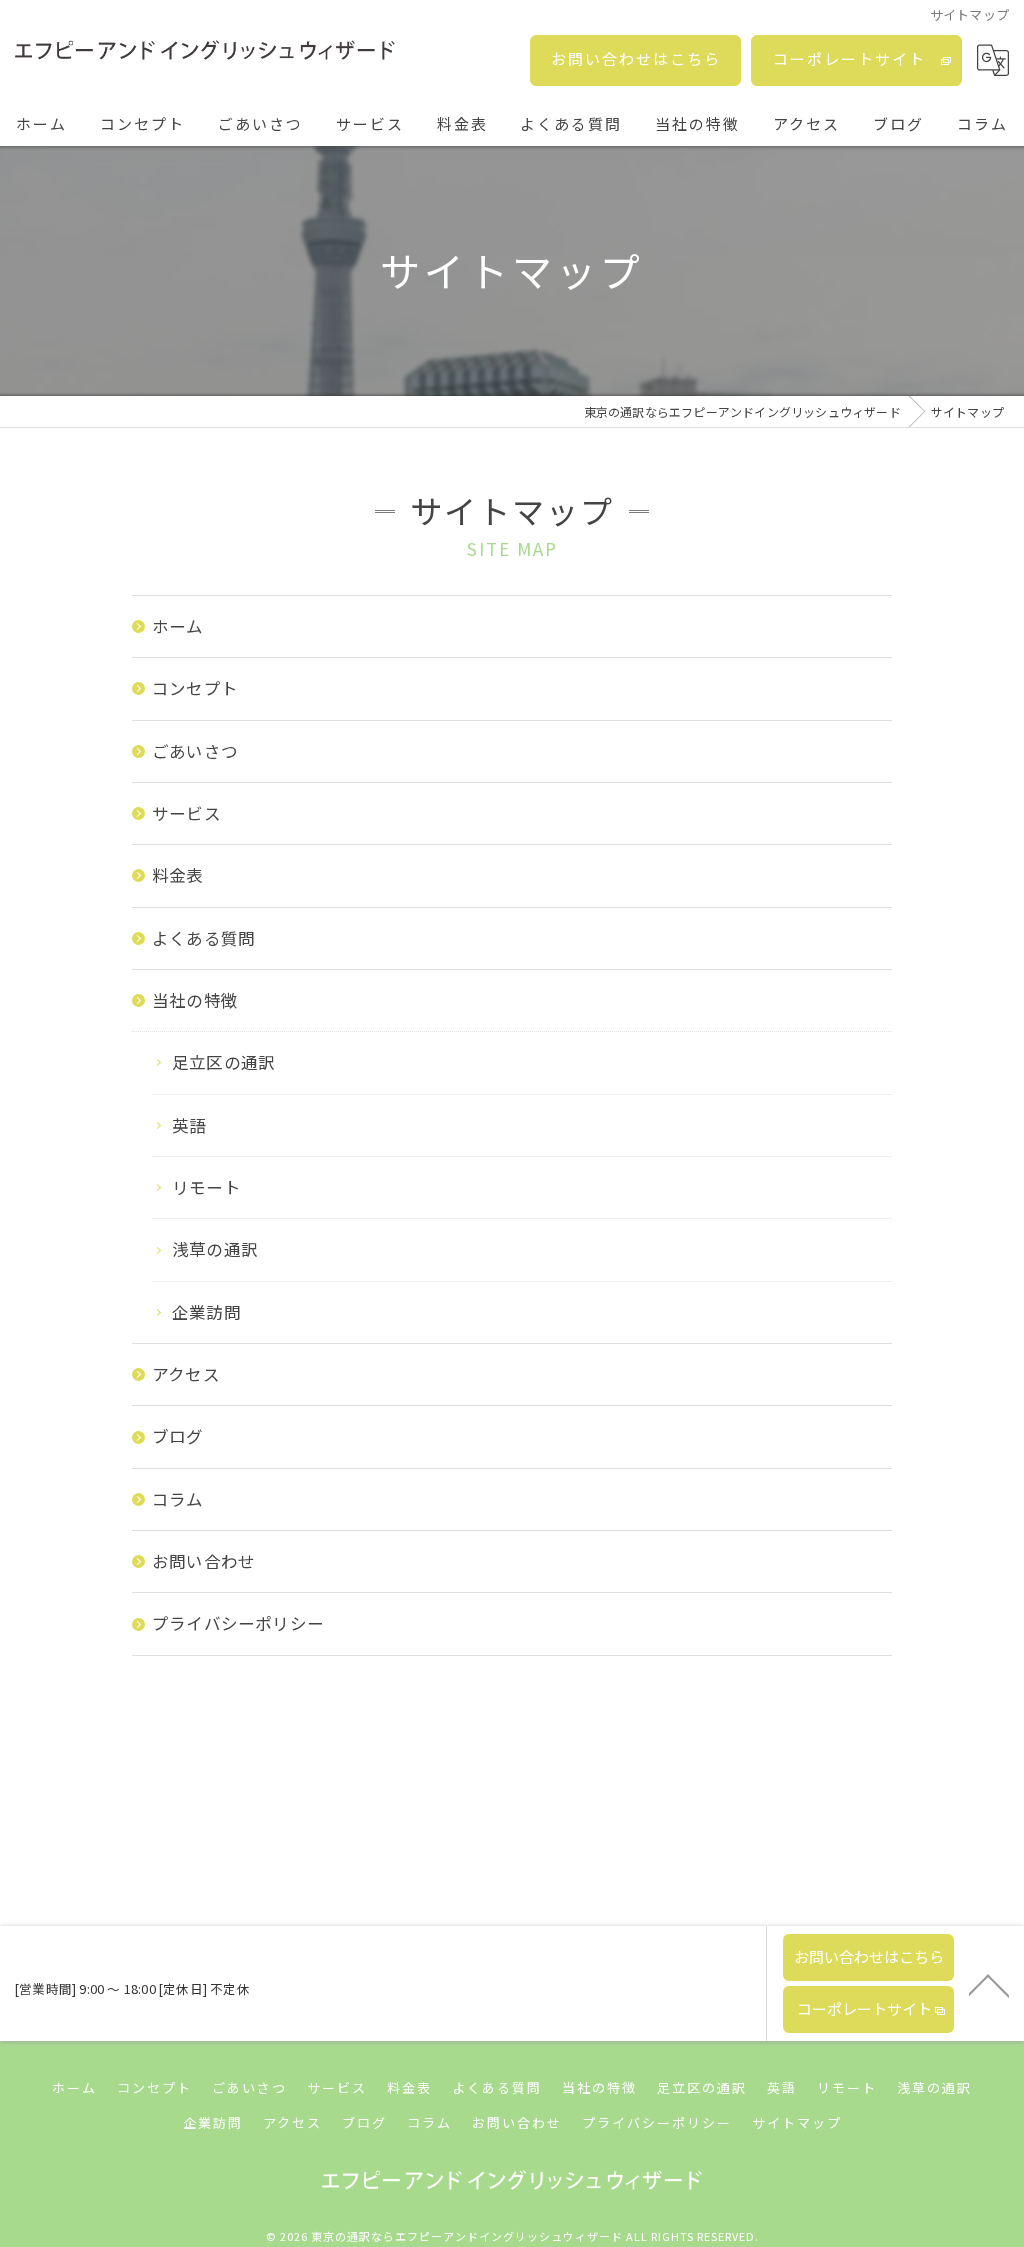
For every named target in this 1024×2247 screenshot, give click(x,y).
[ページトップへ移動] (989, 1984)
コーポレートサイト (849, 58)
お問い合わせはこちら (636, 58)
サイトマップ (797, 2122)
